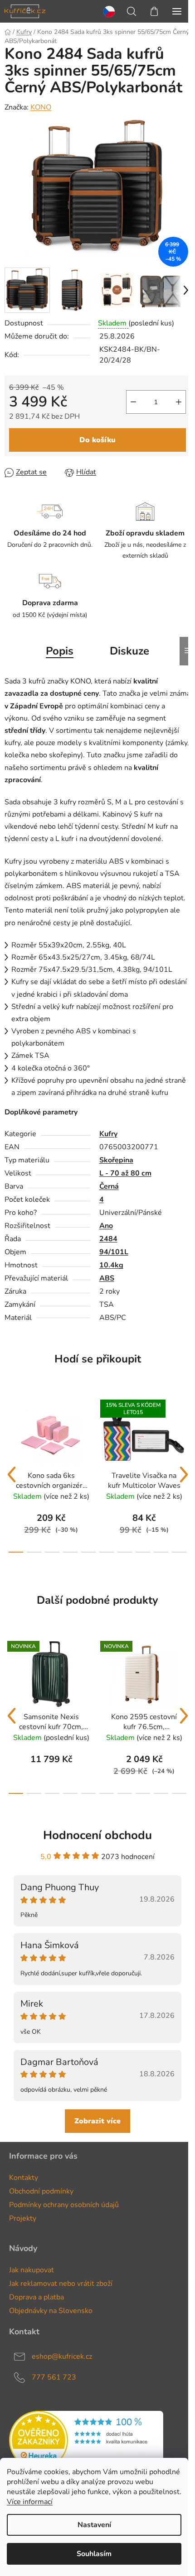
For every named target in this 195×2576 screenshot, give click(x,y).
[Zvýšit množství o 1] (179, 402)
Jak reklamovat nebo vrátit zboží (61, 2284)
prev (11, 1475)
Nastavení (94, 2525)
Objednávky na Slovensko (51, 2311)
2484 (108, 1239)
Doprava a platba (37, 2297)
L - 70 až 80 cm (125, 1173)
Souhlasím (94, 2554)
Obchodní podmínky (41, 2191)
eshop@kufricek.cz (62, 2356)
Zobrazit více (97, 2121)
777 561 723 (54, 2377)
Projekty (23, 2218)
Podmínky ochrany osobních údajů (64, 2205)
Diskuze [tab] (129, 651)
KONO (41, 107)
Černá (109, 1186)
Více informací (30, 2502)
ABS (107, 1278)
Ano (106, 1226)
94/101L (114, 1252)
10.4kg (111, 1265)
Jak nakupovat (32, 2270)
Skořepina (116, 1160)
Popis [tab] (60, 651)
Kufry (108, 1134)
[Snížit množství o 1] (133, 402)
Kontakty (24, 2178)
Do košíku (97, 440)
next (184, 1475)
